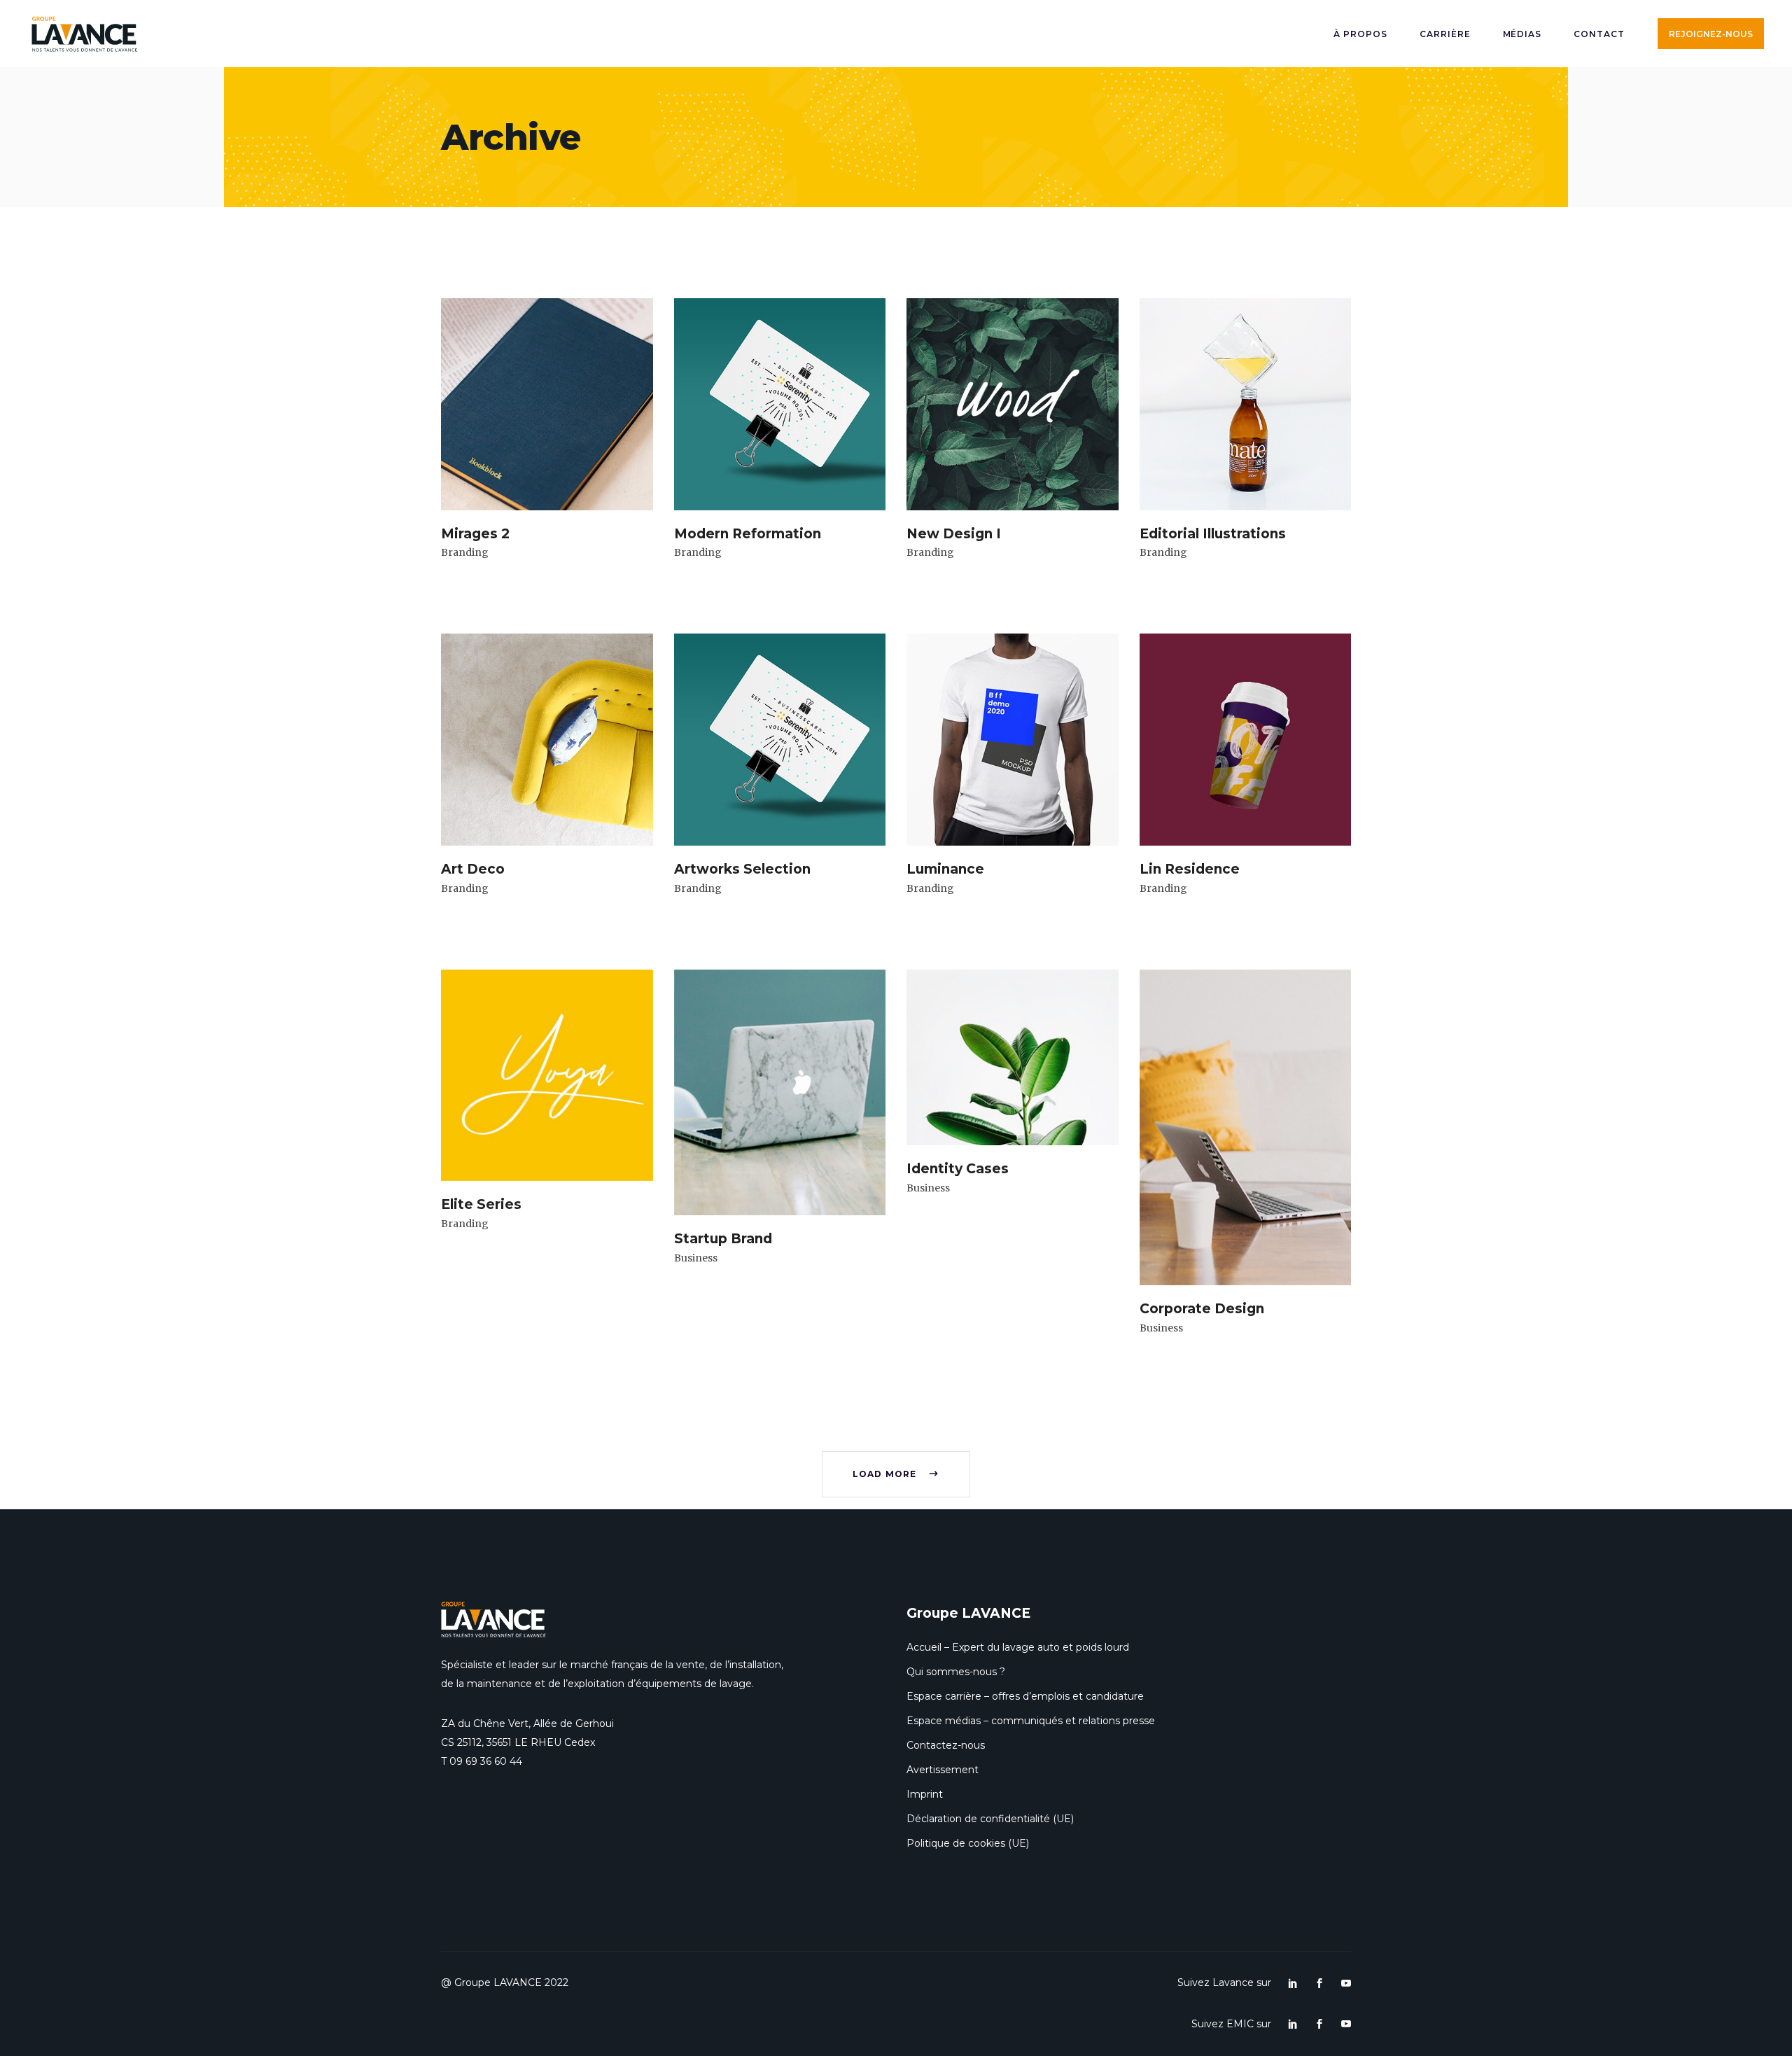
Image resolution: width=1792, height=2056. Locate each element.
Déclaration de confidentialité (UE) (990, 1819)
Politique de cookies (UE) (968, 1843)
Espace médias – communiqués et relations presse (1031, 1721)
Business (696, 1258)
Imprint (925, 1794)
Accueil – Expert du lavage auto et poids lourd (1018, 1647)
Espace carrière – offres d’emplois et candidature (1025, 1696)
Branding (465, 552)
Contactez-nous (946, 1745)
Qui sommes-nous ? (956, 1672)
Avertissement (943, 1770)
